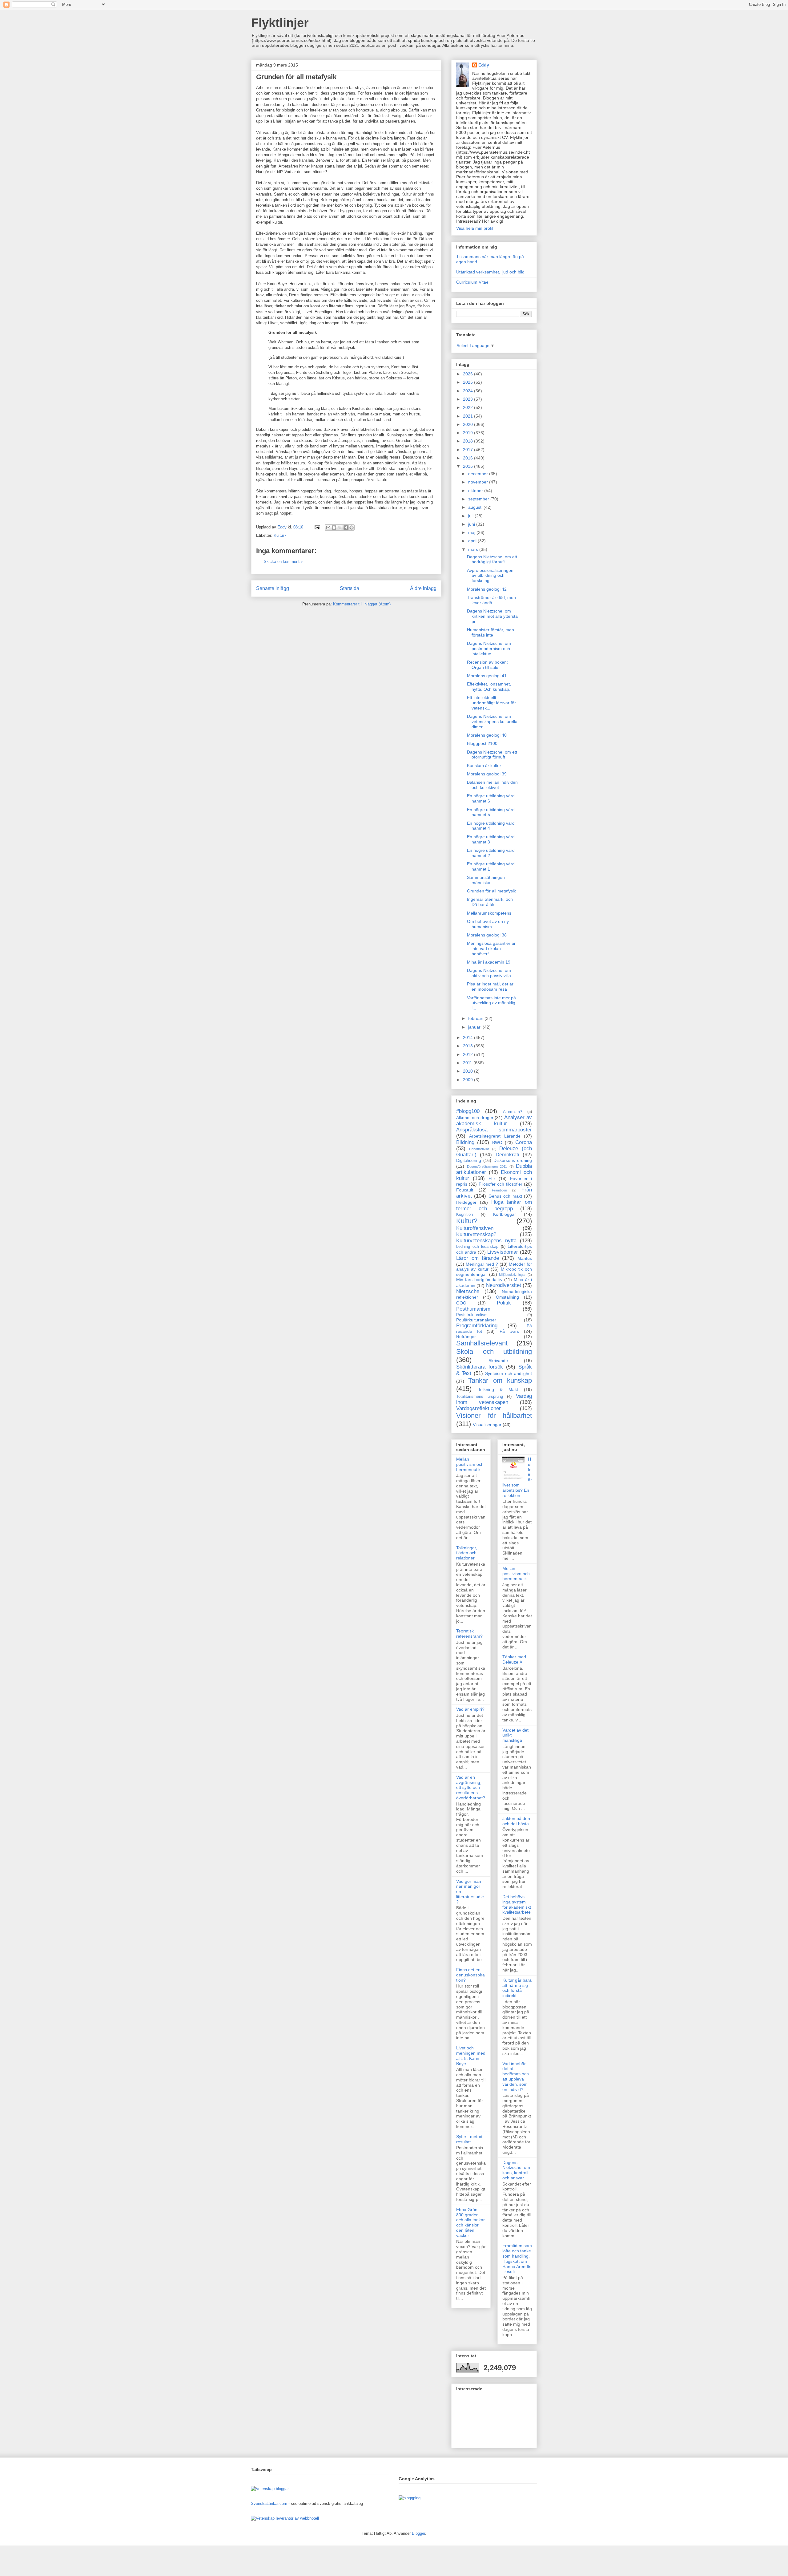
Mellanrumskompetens (489, 913)
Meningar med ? (482, 1264)
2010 (468, 1071)
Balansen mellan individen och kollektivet (492, 785)
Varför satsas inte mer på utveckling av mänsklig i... (491, 1003)
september (479, 499)
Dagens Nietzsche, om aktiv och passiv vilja (489, 973)
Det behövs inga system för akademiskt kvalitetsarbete (517, 1904)
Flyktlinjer (280, 23)
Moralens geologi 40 (487, 735)
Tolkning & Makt (498, 1389)
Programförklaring (477, 1326)
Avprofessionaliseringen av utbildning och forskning (490, 576)
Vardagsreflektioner (478, 1408)
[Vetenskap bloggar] (270, 2489)
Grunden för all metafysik (491, 891)
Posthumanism (473, 1309)
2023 (468, 399)
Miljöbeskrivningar (512, 1275)
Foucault (465, 1190)
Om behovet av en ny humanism (488, 924)
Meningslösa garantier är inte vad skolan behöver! (491, 948)
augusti (476, 507)
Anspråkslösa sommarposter (494, 1130)
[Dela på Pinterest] (352, 528)
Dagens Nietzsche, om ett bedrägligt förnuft (492, 559)
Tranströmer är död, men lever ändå (491, 600)
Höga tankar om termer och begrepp (494, 1205)
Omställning (507, 1297)
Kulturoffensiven (475, 1228)
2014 (468, 1037)
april (473, 541)
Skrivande (498, 1361)
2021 (468, 416)
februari (476, 1018)
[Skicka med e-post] (328, 528)
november (479, 482)
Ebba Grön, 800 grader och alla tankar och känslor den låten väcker (470, 2222)
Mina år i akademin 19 (489, 962)
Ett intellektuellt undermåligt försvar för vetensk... (491, 703)
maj (472, 532)
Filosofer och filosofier (501, 1184)
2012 (468, 1054)
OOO (461, 1303)
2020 (468, 424)
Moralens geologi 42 (487, 589)
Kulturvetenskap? (476, 1234)
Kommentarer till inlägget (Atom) (362, 604)
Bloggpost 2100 (482, 743)
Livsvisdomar (503, 1252)
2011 (468, 1063)
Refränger (466, 1337)
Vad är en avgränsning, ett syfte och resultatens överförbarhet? (471, 1787)
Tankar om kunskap (500, 1380)
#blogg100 (468, 1111)
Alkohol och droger (475, 1118)
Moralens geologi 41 (487, 676)
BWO (497, 1142)
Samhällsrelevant (482, 1343)
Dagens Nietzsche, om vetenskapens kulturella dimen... (492, 722)
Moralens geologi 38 (487, 935)
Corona (524, 1142)
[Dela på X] (340, 528)
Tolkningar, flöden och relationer (467, 1553)
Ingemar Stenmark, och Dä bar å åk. (490, 902)
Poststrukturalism (472, 1315)
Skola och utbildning (494, 1351)
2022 (468, 407)
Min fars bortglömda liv (479, 1280)
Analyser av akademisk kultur (494, 1120)
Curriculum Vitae (472, 282)
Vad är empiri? (470, 1709)
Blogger (418, 2533)
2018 (468, 441)
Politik (504, 1303)
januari (475, 1027)
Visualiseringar (487, 1425)
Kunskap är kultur (484, 766)
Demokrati (507, 1155)
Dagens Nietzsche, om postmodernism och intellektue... (489, 649)
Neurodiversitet (504, 1285)
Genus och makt (505, 1196)
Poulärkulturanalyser (476, 1320)
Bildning (465, 1142)
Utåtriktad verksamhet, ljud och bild (490, 272)
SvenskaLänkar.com (269, 2503)
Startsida (350, 588)
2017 (468, 450)
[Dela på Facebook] (346, 528)
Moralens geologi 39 (487, 774)
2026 (468, 374)
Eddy (484, 65)
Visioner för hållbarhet (494, 1415)
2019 (468, 433)
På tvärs (509, 1331)
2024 (468, 391)
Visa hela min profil (475, 228)
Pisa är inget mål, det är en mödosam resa (490, 987)
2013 (468, 1046)
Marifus (525, 1258)
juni (472, 524)
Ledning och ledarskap (477, 1247)
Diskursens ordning (513, 1160)
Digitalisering (469, 1160)
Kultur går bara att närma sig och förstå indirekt (517, 1988)
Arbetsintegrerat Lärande (495, 1136)
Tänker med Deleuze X (514, 1659)
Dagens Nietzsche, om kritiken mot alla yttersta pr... (492, 616)
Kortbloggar (505, 1214)
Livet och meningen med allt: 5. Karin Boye (471, 2056)
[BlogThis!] (334, 528)
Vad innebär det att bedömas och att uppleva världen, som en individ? (516, 2077)
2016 (468, 458)
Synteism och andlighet (509, 1373)
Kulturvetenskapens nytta (486, 1241)
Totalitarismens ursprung (480, 1397)
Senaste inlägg (273, 588)
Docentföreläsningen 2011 (487, 1167)
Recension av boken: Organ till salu (487, 665)
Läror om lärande (478, 1258)
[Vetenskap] (263, 2518)
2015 (468, 466)
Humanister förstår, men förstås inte (490, 632)
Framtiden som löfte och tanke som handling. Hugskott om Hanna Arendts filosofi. (517, 2259)
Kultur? (280, 535)
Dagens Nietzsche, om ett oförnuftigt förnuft (492, 755)
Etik (492, 1179)
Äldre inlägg (423, 588)
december (479, 474)
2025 (468, 382)
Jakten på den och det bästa (516, 1821)
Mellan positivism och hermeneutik (470, 1464)
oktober (476, 491)
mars (474, 549)
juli (471, 516)
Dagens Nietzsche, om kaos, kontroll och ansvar (516, 2170)
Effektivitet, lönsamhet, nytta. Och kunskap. (489, 687)
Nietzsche (468, 1291)
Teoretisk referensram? (469, 1634)
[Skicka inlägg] (317, 527)
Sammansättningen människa (486, 880)
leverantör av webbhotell (297, 2518)
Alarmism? (513, 1112)
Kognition (464, 1215)
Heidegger (466, 1202)
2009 (468, 1080)
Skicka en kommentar (283, 562)
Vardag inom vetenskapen (494, 1399)
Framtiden (499, 1190)
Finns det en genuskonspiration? (470, 1975)
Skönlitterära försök (480, 1367)
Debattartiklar (479, 1149)
